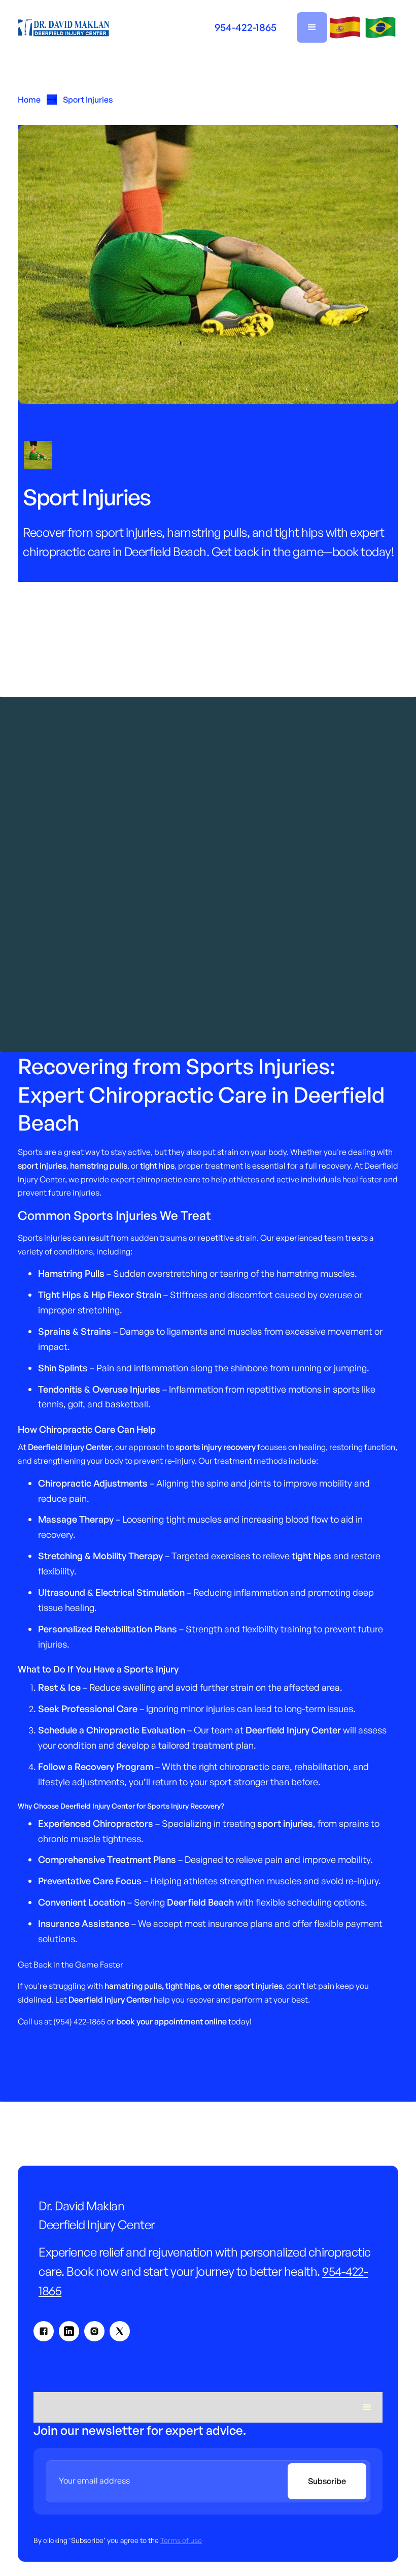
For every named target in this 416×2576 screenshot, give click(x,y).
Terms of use (181, 2540)
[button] (312, 27)
